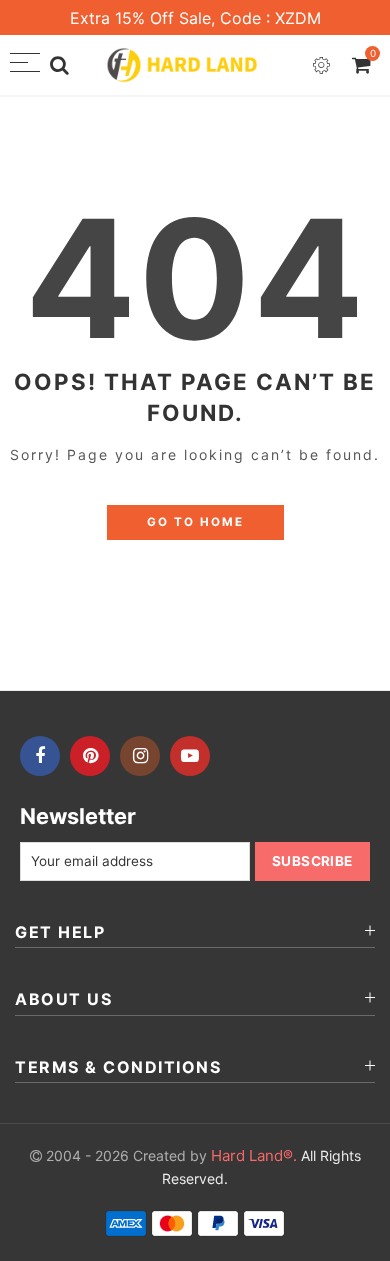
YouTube (190, 756)
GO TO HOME (195, 522)
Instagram (140, 756)
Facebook (40, 756)
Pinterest (90, 756)
